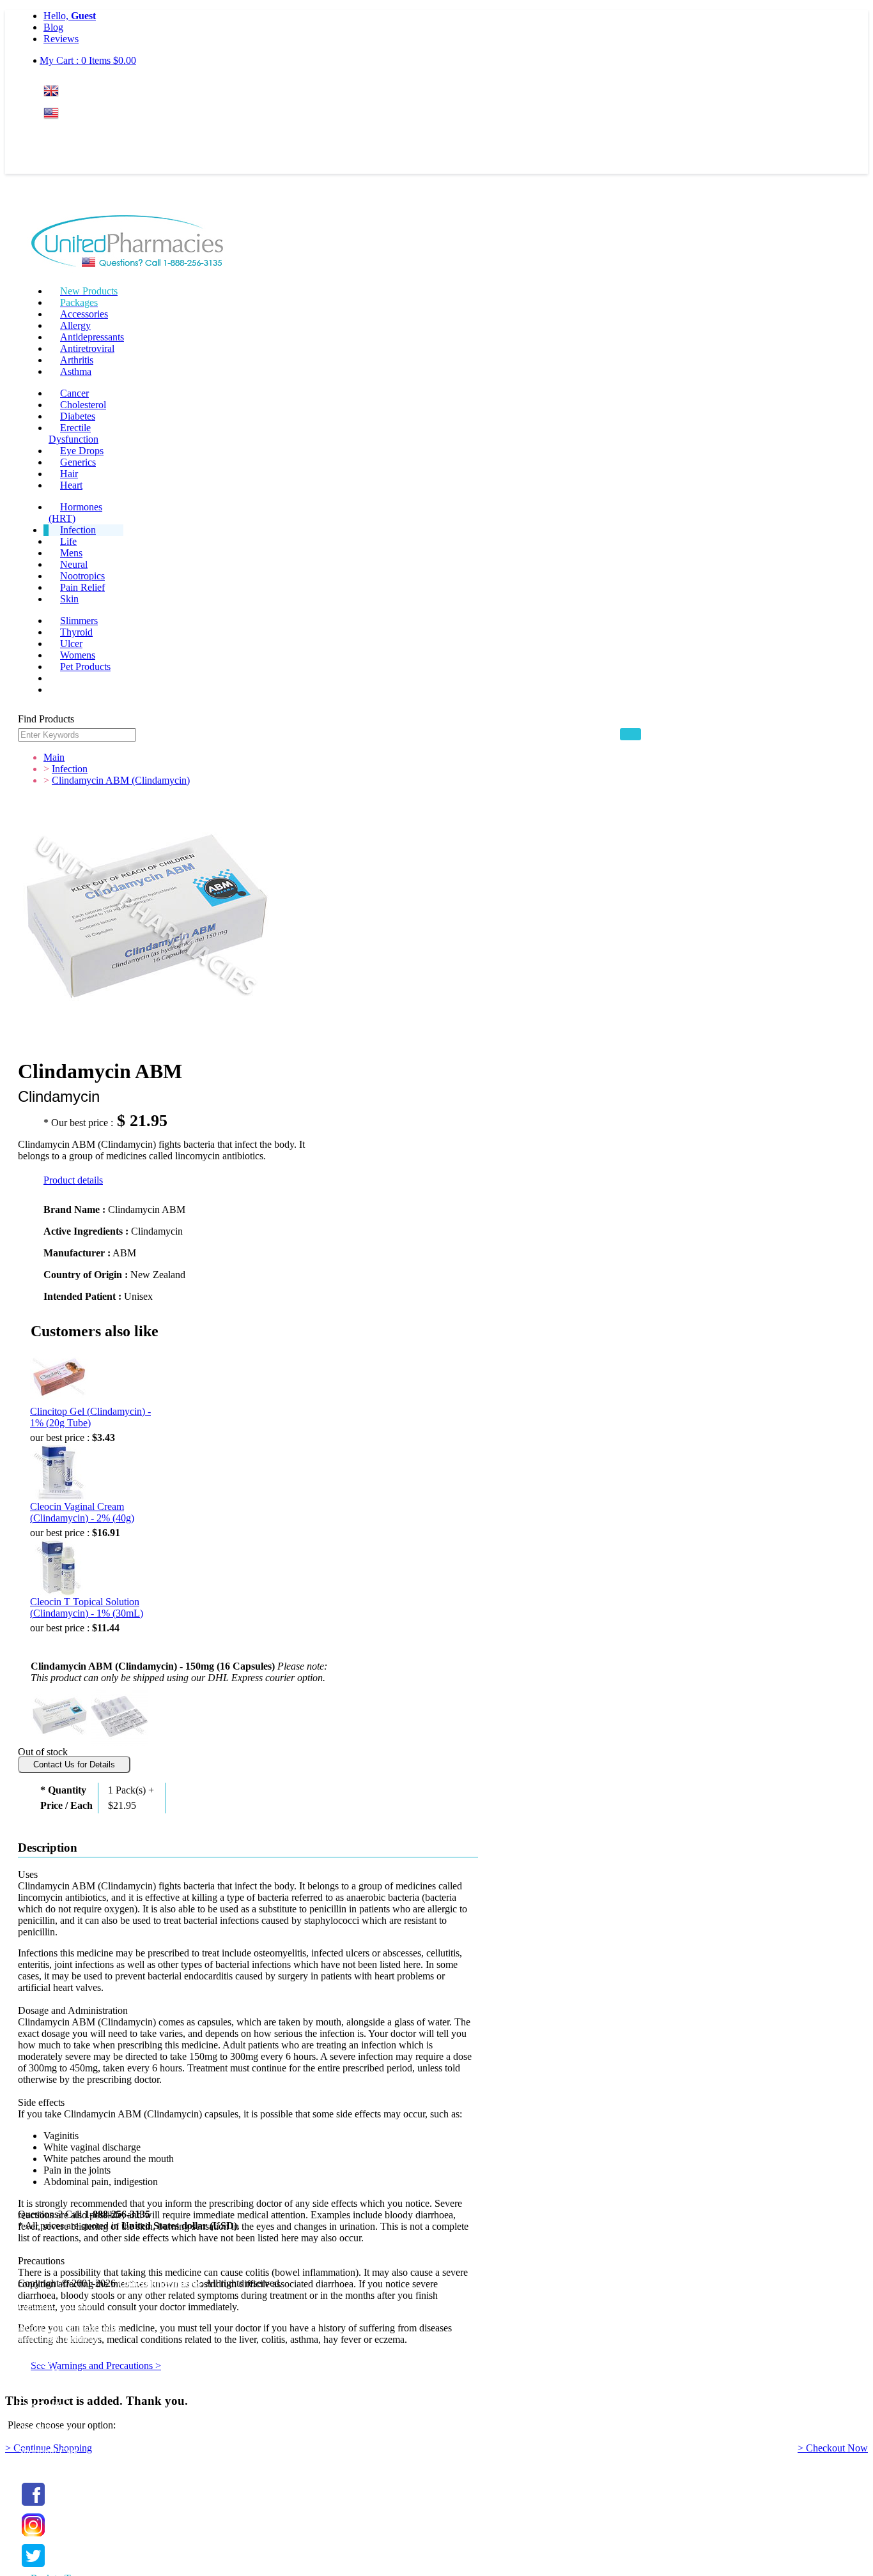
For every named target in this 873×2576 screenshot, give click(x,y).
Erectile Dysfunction (73, 433)
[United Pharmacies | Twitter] (33, 2567)
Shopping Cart (47, 2452)
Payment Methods (54, 2304)
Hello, (70, 16)
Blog (53, 27)
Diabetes (78, 416)
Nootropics (82, 576)
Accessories (84, 314)
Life (68, 541)
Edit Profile (41, 2406)
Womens (78, 655)
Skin (69, 599)
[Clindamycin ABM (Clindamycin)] (59, 1715)
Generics (78, 462)
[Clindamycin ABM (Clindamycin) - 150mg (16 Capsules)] (120, 1715)
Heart (71, 485)
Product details (73, 1180)
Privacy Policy (47, 2350)
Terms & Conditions (59, 2339)
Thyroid (76, 632)
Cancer (74, 393)
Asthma (76, 371)
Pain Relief (82, 587)
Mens (71, 553)
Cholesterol (83, 405)
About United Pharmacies (70, 2327)
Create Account (75, 163)
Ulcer (71, 644)
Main (54, 757)
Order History (46, 2429)
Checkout (37, 2463)
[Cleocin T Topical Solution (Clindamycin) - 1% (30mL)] (59, 1567)
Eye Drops (82, 451)
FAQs (30, 2316)
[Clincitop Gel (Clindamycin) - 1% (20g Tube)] (59, 1377)
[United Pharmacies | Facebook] (33, 2506)
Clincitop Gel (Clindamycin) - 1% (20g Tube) (90, 1417)
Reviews (61, 39)
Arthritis (77, 360)
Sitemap (34, 2362)
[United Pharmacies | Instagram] (33, 2537)
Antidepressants (92, 337)
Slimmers (79, 621)
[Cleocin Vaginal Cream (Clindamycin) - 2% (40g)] (59, 1472)
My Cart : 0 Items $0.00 (88, 60)
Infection (78, 530)
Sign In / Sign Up (53, 2394)
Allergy (75, 325)
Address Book (47, 2417)
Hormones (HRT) (75, 513)
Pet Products (85, 667)
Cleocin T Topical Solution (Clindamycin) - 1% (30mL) (87, 1607)
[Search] (630, 734)
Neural (74, 564)
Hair (69, 474)
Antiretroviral (87, 348)
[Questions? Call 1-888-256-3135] (127, 243)
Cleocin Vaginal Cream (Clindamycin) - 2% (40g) (82, 1512)
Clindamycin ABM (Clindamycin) (121, 780)
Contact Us (41, 2373)
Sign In (67, 138)
